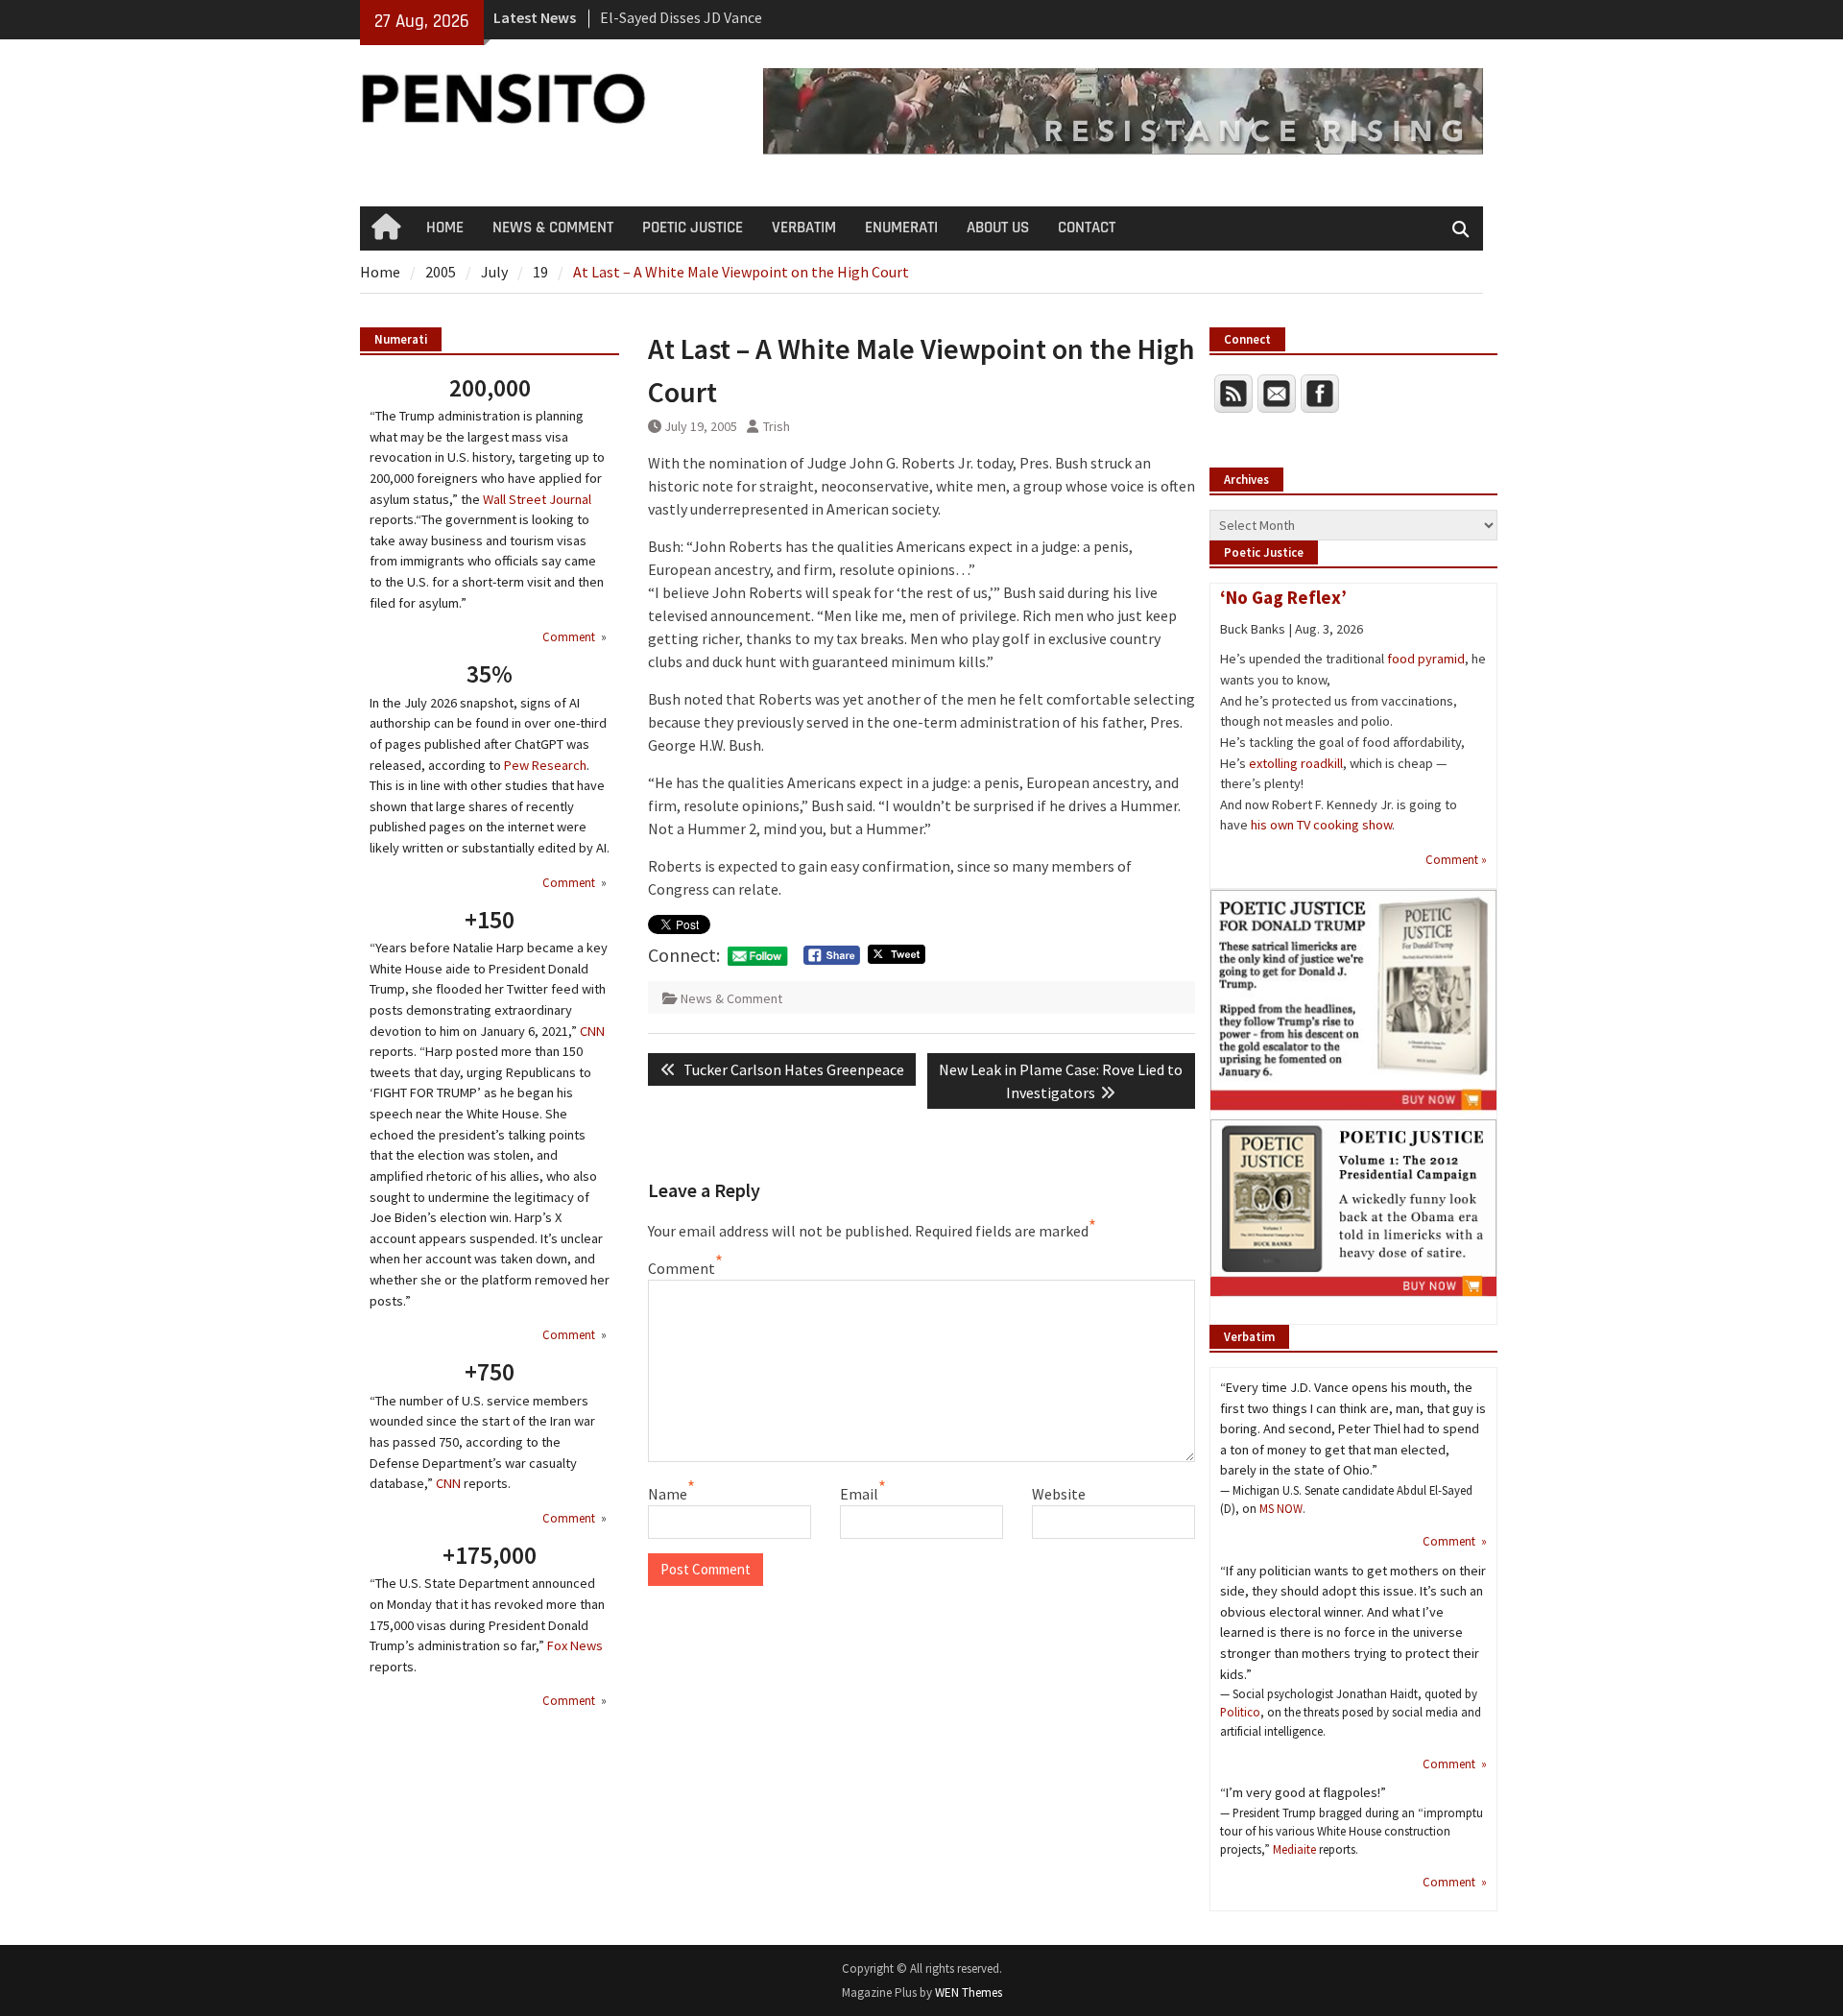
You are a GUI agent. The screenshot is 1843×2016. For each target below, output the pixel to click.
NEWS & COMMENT (553, 228)
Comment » (1456, 859)
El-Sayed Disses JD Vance (681, 17)
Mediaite (1294, 1849)
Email (859, 1494)
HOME (445, 228)
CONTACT (1087, 228)
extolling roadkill (1296, 763)
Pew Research (545, 765)
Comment (682, 1268)
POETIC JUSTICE (693, 228)
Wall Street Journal (537, 499)
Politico (1240, 1712)
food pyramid (1426, 659)
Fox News (575, 1645)
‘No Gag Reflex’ (1283, 597)
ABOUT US (998, 228)
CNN (592, 1031)
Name (668, 1494)
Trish (777, 426)
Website (1059, 1494)
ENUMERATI (901, 228)
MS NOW (1281, 1508)
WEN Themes (969, 1992)
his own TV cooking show (1321, 825)
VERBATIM (804, 228)
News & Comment (731, 998)
